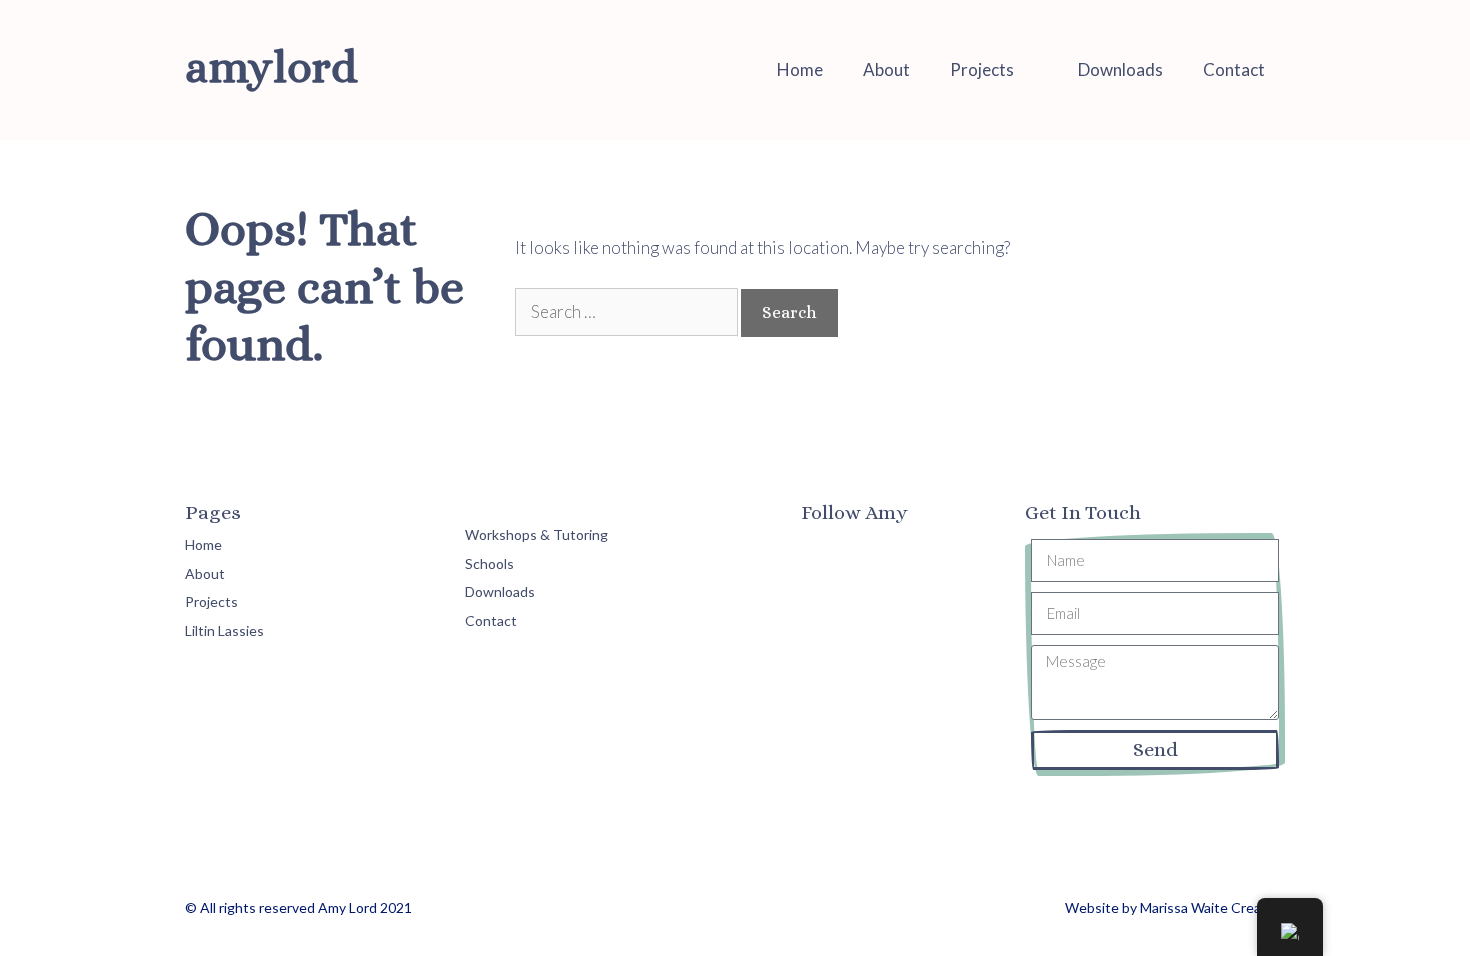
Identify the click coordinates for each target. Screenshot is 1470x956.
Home (800, 69)
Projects (982, 69)
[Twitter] (869, 552)
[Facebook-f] (820, 552)
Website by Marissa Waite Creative (1175, 907)
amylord (271, 67)
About (886, 69)
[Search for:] (628, 311)
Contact (1234, 69)
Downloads (1120, 69)
